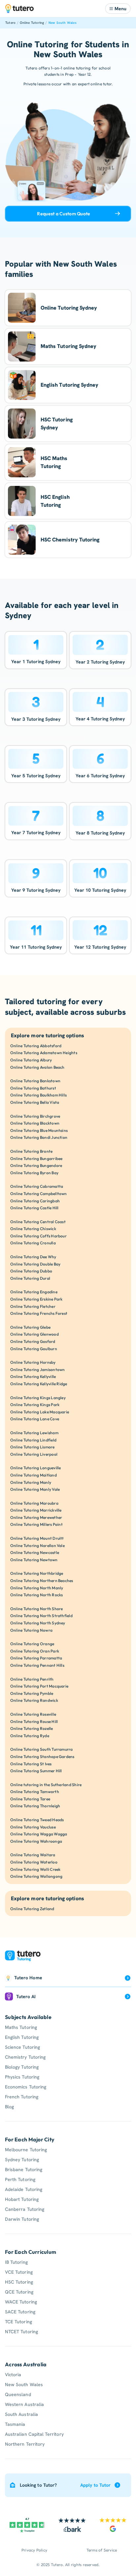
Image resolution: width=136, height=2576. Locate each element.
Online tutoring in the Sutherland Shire (46, 1785)
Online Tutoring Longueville (35, 1468)
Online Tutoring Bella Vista (35, 1102)
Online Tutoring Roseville (33, 1714)
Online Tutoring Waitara (33, 1855)
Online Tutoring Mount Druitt (37, 1538)
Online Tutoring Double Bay (35, 1264)
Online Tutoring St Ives (31, 1764)
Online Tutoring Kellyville (33, 1376)
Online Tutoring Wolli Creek (35, 1869)
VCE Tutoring (19, 2272)
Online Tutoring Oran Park (35, 1651)
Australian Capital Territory (34, 2434)
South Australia (21, 2414)
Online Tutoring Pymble (32, 1693)
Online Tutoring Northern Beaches (42, 1581)
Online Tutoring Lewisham (34, 1433)
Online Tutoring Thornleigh (35, 1806)
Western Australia (24, 2404)
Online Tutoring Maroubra (34, 1503)
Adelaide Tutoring (24, 2189)
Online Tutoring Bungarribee (36, 1159)
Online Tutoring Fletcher (33, 1306)
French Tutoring (22, 2097)
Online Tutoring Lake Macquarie (40, 1412)
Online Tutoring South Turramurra (42, 1749)
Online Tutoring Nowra (31, 1630)
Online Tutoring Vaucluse (33, 1827)
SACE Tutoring (20, 2312)
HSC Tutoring (19, 2282)
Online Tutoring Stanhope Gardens (42, 1757)
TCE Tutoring (18, 2322)
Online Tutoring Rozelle (32, 1728)
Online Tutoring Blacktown (35, 1123)
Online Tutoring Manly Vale (35, 1489)
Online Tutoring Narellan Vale (37, 1546)
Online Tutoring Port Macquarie (39, 1686)
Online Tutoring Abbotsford (36, 1046)
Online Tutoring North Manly (37, 1588)
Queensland (18, 2394)
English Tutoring (22, 2037)
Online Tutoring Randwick (34, 1700)
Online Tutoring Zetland (32, 1909)
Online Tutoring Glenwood (34, 1334)
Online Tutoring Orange (32, 1644)
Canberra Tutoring (25, 2209)
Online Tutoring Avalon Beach (37, 1067)
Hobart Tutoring (22, 2199)
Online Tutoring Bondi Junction (39, 1137)
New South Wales (63, 23)
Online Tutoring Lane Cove (35, 1419)
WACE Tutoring (21, 2302)
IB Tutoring (16, 2262)
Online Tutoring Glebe (30, 1327)
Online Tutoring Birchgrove (35, 1116)
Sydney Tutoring (22, 2160)
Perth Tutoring (20, 2179)
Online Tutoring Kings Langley (38, 1398)
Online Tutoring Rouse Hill (34, 1721)
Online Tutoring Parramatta (36, 1658)
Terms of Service (102, 2550)
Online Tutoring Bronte (31, 1151)
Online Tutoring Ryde (30, 1736)
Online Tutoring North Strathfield (41, 1616)
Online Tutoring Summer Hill (36, 1771)
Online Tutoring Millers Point (36, 1524)
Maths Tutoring (21, 2027)
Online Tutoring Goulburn (34, 1349)
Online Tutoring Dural (30, 1278)
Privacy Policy (34, 2550)
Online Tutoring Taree (30, 1799)
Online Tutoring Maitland (34, 1475)
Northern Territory (25, 2444)
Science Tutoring (22, 2047)
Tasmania (15, 2424)
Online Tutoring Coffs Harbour (38, 1236)
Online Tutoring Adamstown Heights (44, 1053)
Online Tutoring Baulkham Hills (38, 1095)
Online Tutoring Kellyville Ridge (39, 1384)
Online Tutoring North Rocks (36, 1595)
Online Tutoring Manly (31, 1482)
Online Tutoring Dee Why (33, 1257)
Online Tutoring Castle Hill (34, 1208)
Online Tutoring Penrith (32, 1679)
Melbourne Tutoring (26, 2150)
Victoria (13, 2375)
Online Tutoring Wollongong (36, 1876)
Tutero (10, 23)
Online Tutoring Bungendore (36, 1165)
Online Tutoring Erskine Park (36, 1299)
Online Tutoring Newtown (34, 1560)
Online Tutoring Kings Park (35, 1405)
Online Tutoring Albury (31, 1060)
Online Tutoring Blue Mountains (39, 1130)
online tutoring (77, 68)
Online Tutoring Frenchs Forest (39, 1313)
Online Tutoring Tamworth (35, 1792)
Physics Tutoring (22, 2077)
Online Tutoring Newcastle (35, 1552)
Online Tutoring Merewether (36, 1517)
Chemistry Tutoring (25, 2057)
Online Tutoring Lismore (33, 1447)
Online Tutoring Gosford (33, 1341)
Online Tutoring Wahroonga (36, 1841)
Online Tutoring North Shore (36, 1609)
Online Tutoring (32, 23)
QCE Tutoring (19, 2292)
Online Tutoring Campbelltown (39, 1194)
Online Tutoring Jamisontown (37, 1370)
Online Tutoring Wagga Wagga (39, 1834)
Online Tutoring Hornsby (33, 1362)
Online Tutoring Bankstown (35, 1081)
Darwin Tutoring (22, 2219)
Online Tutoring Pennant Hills (37, 1665)
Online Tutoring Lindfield (33, 1440)
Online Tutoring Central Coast (38, 1222)
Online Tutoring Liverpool (34, 1454)
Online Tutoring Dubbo (31, 1271)
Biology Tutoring (22, 2067)
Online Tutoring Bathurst (33, 1088)
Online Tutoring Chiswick (33, 1229)
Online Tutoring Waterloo (34, 1862)
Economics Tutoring (26, 2087)
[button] (118, 9)
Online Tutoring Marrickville (36, 1510)
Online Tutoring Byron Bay (34, 1173)
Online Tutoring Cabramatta (37, 1186)
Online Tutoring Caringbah (35, 1201)
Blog (9, 2107)
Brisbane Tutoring (24, 2169)
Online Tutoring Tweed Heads (37, 1820)
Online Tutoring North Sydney (38, 1623)
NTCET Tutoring (21, 2332)
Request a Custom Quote (64, 214)
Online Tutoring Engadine (34, 1292)
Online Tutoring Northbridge (37, 1573)
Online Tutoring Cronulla (33, 1243)
